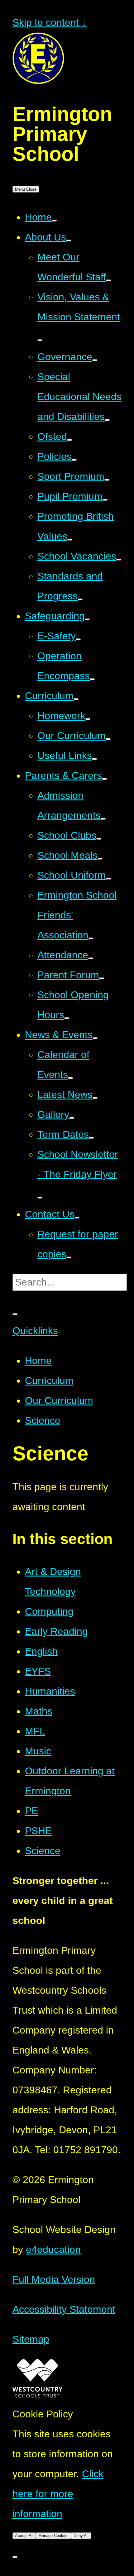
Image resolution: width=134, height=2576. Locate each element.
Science (43, 1420)
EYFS (38, 1671)
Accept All (24, 2536)
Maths (39, 1711)
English (41, 1651)
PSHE (38, 1831)
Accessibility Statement (64, 2309)
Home (38, 1361)
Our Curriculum (59, 1400)
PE (31, 1811)
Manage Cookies (53, 2536)
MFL (35, 1731)
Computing (49, 1611)
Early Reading (56, 1631)
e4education (53, 2249)
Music (38, 1751)
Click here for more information (58, 2494)
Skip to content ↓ (50, 22)
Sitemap (31, 2339)
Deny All (81, 2536)
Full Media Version (54, 2279)
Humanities (50, 1691)
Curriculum (49, 1381)
